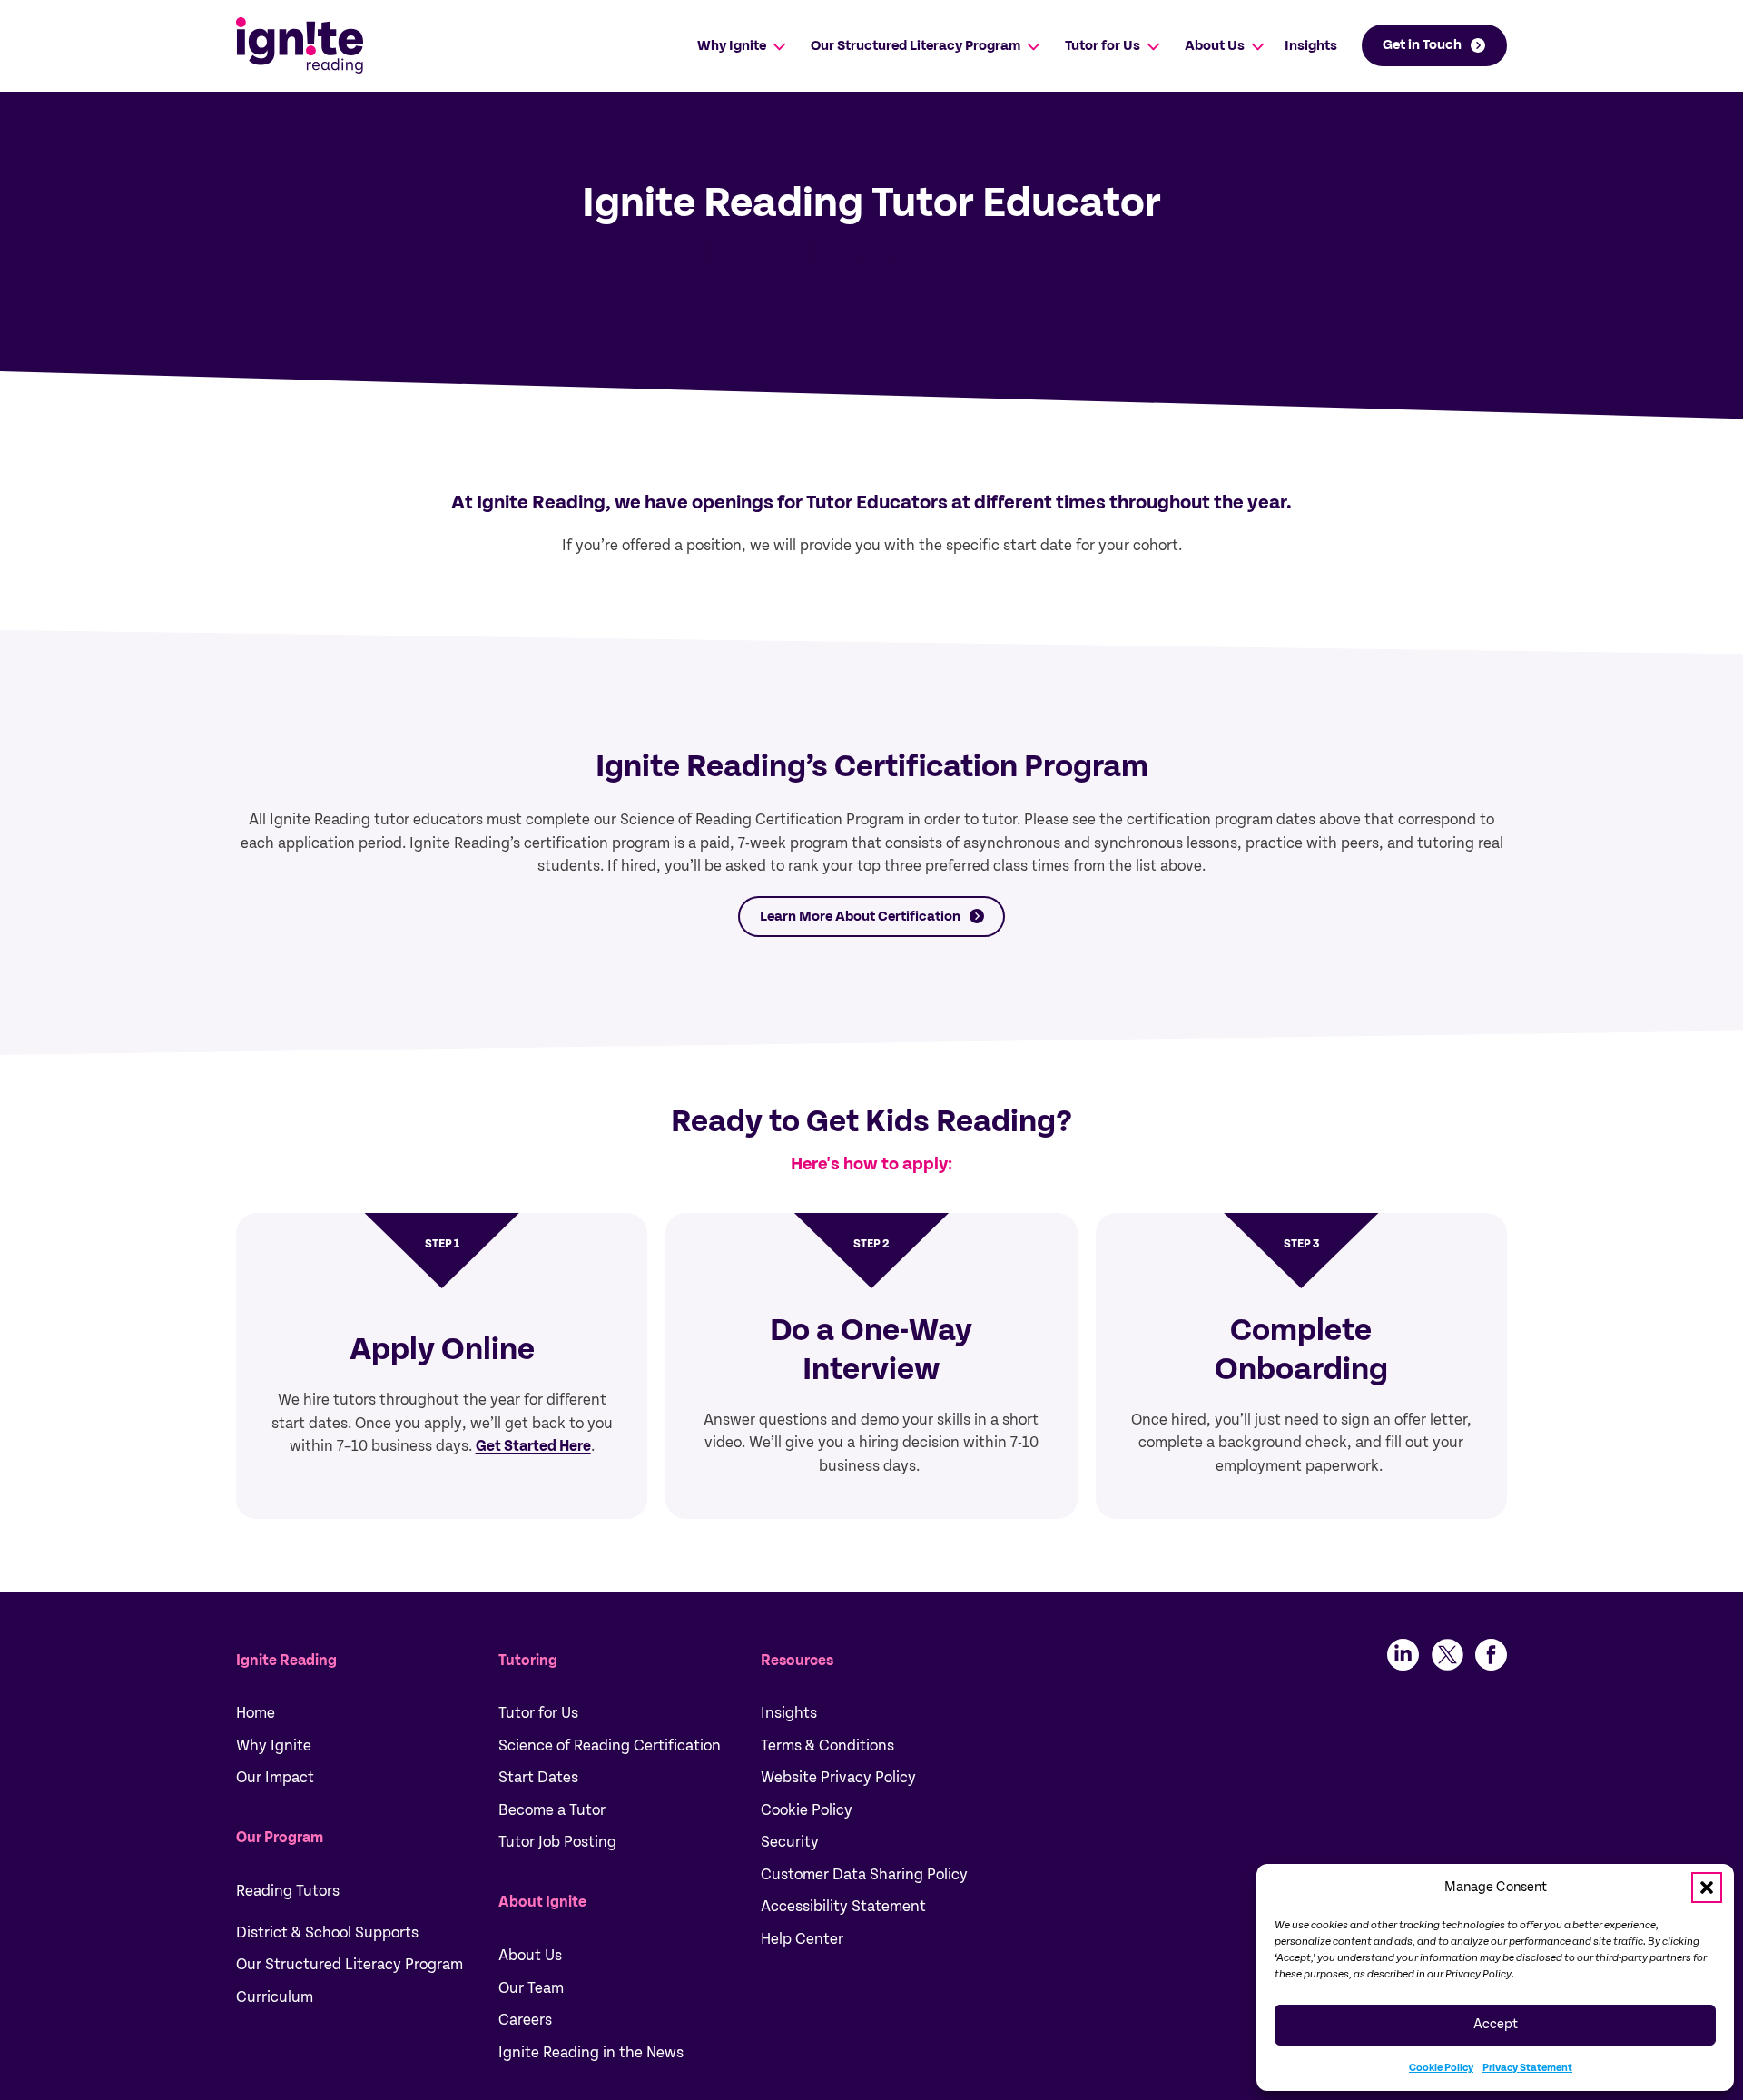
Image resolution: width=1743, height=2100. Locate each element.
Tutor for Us (1103, 45)
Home (256, 1713)
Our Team (531, 1988)
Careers (525, 2020)
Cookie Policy (1441, 2067)
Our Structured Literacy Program (916, 45)
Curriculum (275, 1997)
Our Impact (275, 1777)
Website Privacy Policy (838, 1777)
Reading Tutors (288, 1891)
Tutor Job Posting (557, 1842)
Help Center (802, 1939)
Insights (1311, 45)
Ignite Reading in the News (591, 2052)
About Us (1215, 45)
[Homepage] (300, 45)
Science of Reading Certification (610, 1745)
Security (790, 1842)
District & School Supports (327, 1932)
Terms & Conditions (827, 1745)
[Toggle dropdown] (779, 46)
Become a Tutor (552, 1810)
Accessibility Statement (843, 1906)
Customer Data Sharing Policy (864, 1874)
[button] (1707, 1888)
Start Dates (538, 1777)
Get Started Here (533, 1446)
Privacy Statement (1527, 2067)
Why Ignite (732, 45)
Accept (1496, 2024)
